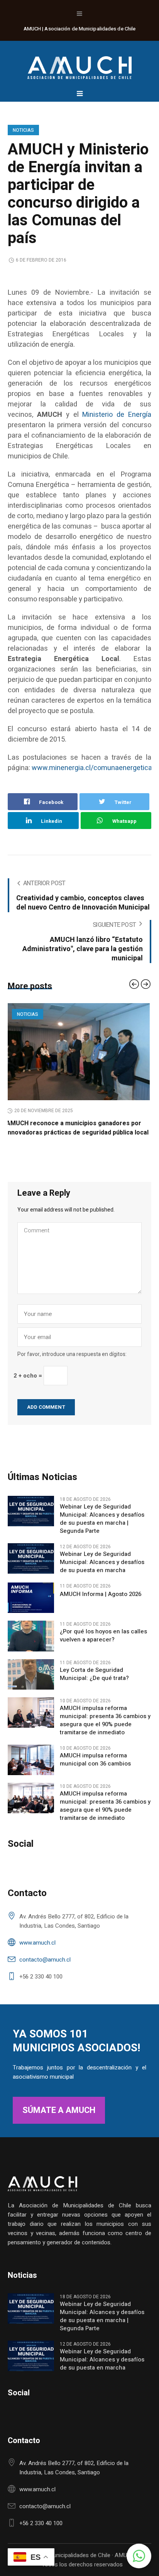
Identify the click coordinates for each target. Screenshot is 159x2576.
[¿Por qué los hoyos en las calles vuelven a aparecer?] (31, 1645)
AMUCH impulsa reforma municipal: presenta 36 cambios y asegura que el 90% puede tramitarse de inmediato (105, 1730)
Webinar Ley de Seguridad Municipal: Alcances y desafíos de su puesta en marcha (102, 1572)
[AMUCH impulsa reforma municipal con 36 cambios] (31, 1769)
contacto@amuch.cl (45, 1969)
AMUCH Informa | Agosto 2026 (101, 1603)
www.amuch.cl (37, 1952)
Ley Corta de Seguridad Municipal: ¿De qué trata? (94, 1683)
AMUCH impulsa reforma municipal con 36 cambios (95, 1769)
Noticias (23, 130)
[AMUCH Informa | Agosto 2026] (31, 1607)
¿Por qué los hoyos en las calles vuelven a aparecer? (103, 1645)
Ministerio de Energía (117, 415)
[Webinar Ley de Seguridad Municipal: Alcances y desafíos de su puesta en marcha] (31, 1567)
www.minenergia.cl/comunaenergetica (92, 768)
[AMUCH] (79, 64)
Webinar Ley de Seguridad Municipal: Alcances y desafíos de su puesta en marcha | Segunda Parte (102, 1528)
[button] (139, 2556)
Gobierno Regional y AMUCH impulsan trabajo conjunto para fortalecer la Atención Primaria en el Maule (79, 1133)
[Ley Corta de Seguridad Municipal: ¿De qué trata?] (31, 1683)
